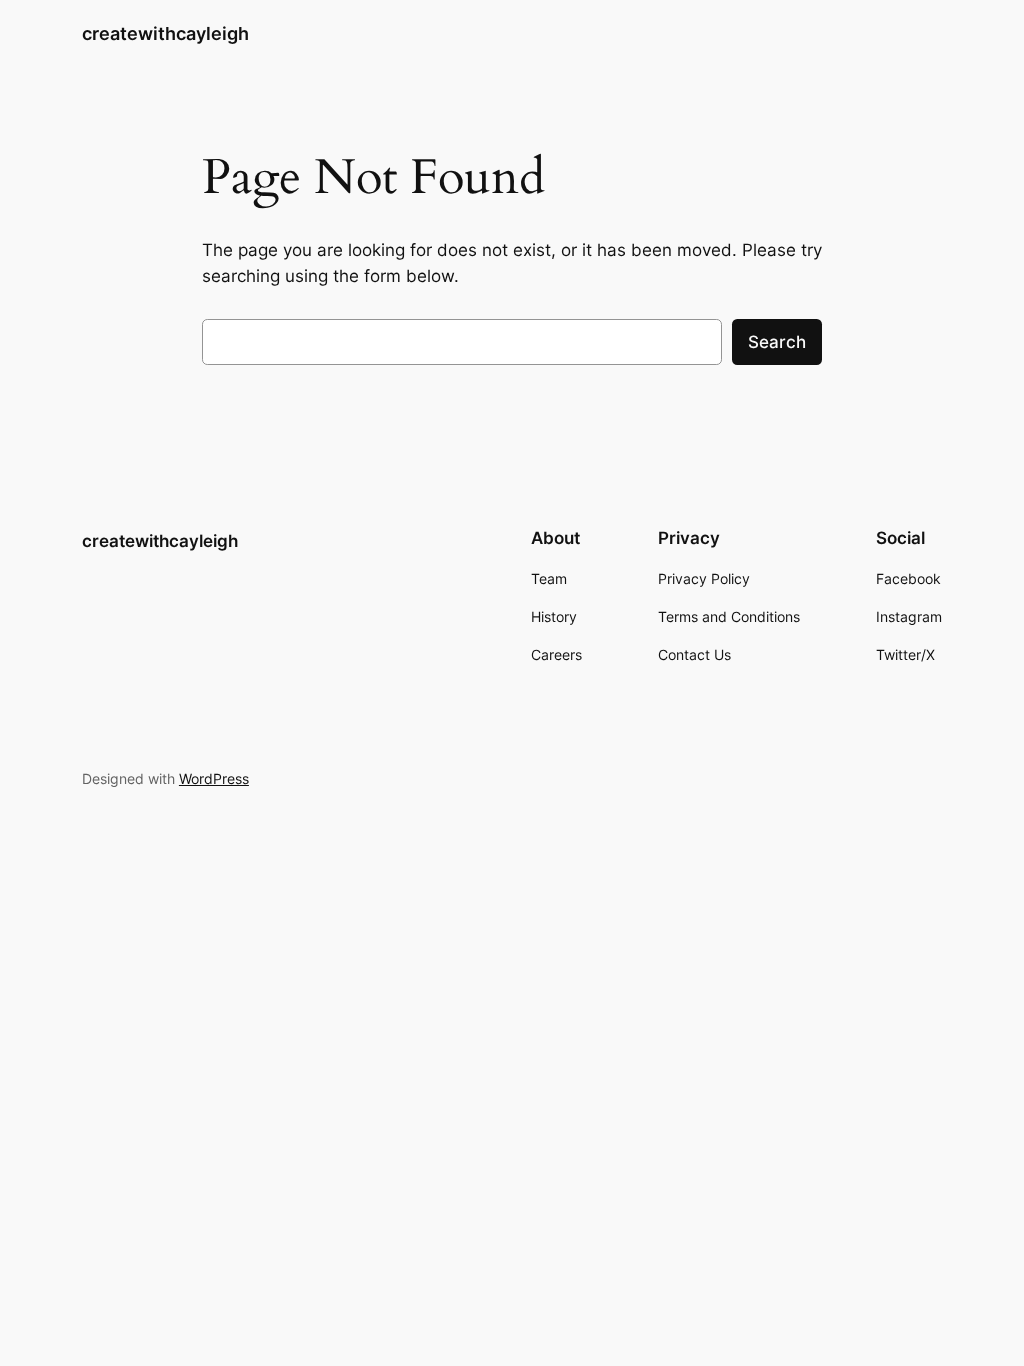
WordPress (214, 778)
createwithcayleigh (165, 33)
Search (777, 342)
